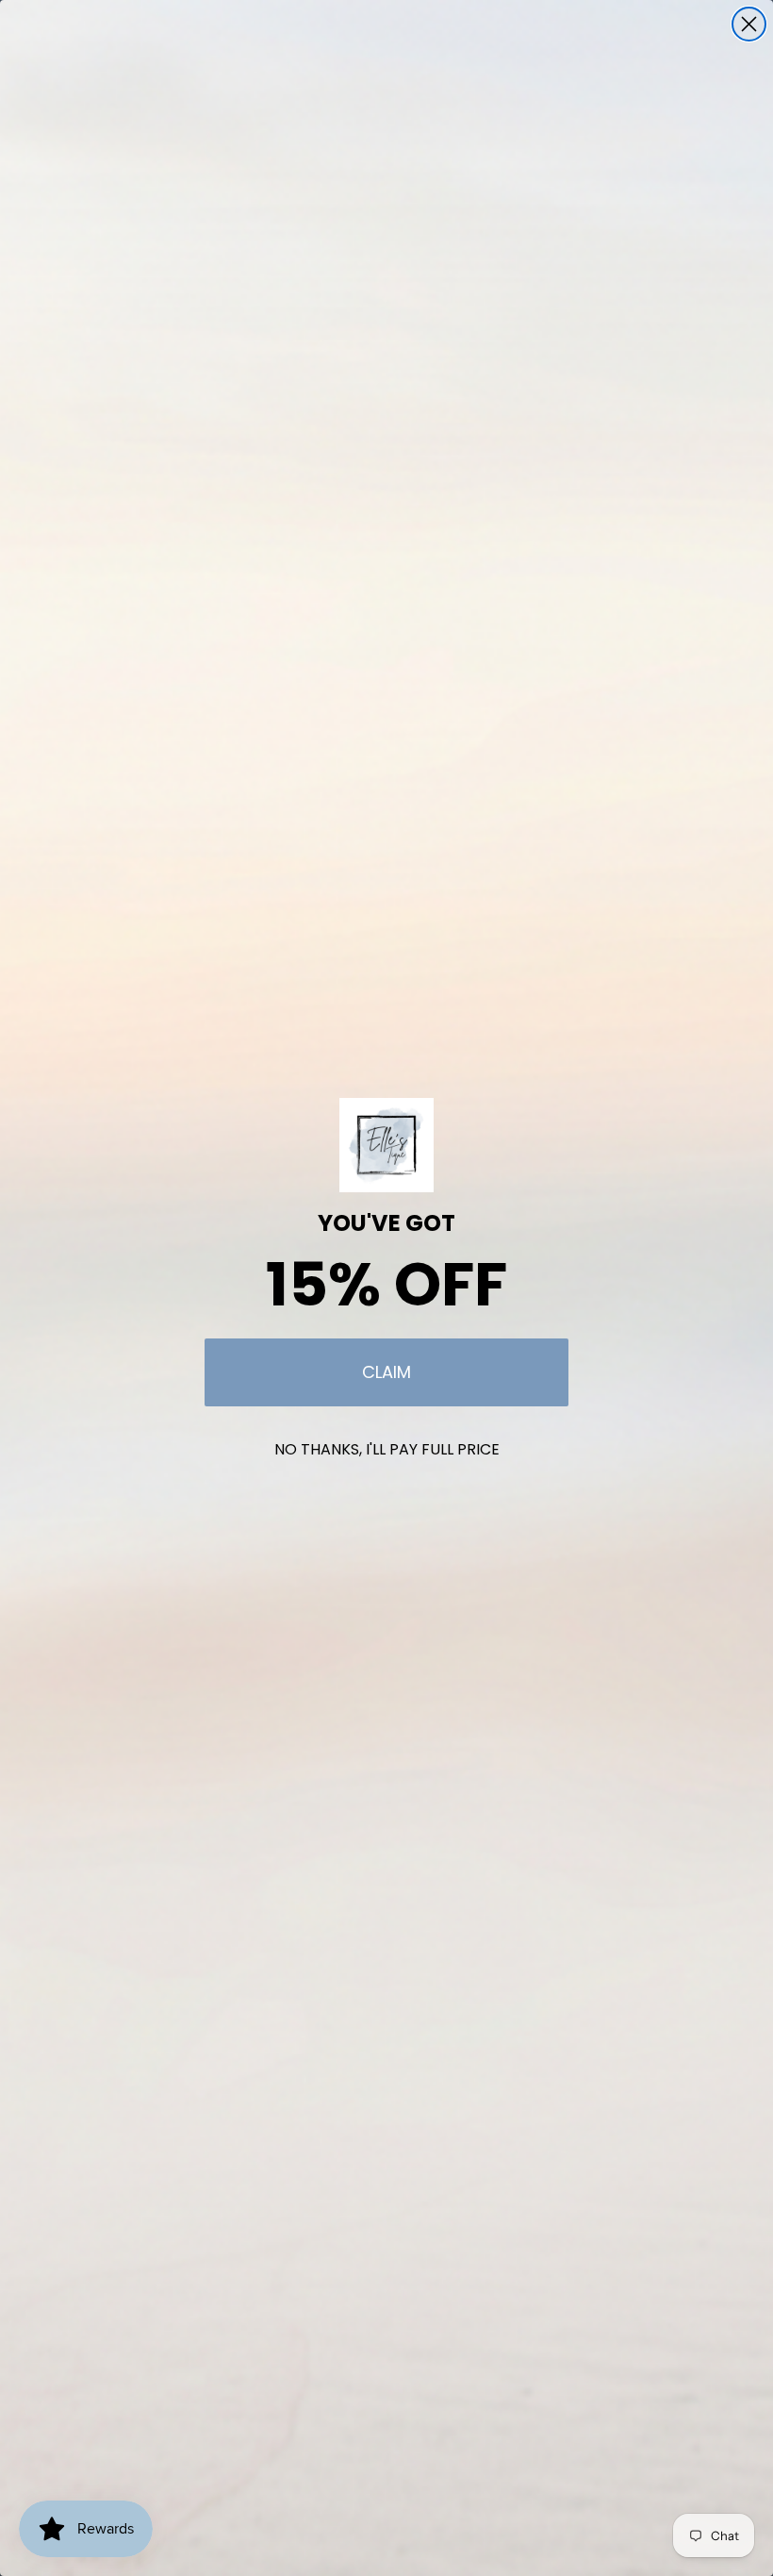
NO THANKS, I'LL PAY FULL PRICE (387, 1449)
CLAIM (386, 1372)
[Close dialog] (749, 24)
